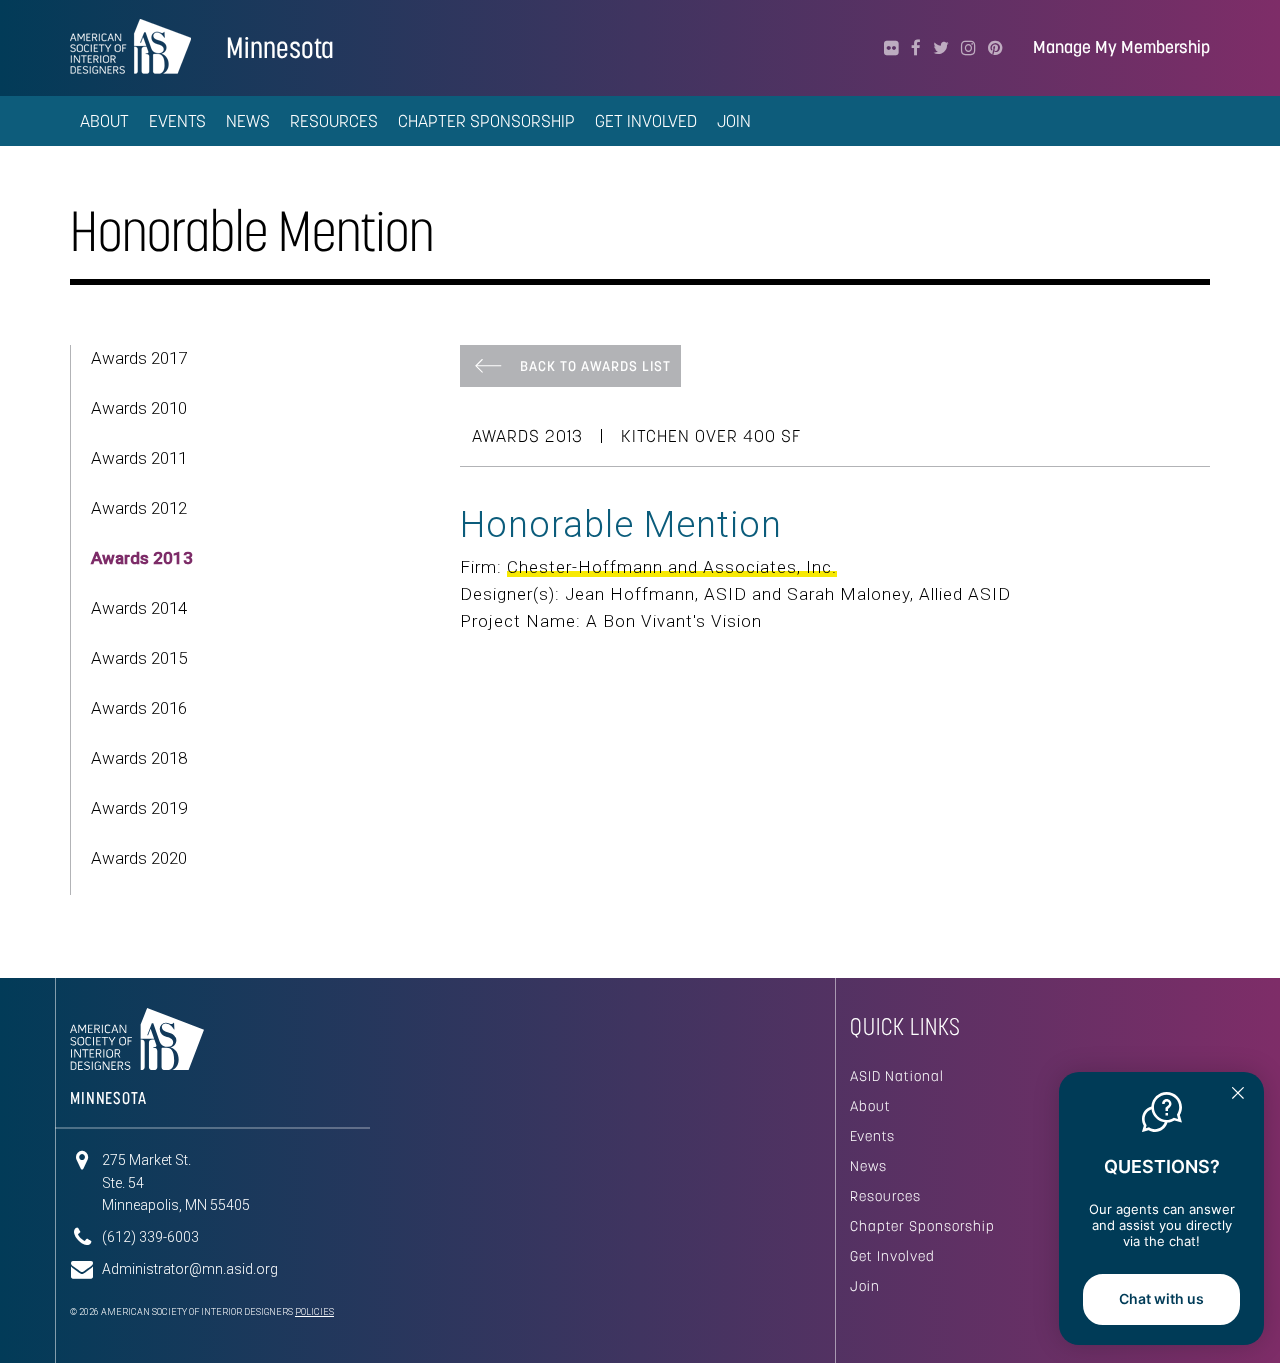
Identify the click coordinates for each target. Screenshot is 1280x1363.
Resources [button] (334, 121)
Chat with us (1161, 1298)
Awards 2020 (139, 858)
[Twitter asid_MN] (941, 48)
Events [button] (177, 121)
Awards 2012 (139, 508)
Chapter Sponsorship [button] (486, 121)
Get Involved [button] (646, 121)
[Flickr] (891, 48)
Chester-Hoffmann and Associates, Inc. (672, 567)
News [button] (248, 121)
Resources (885, 1196)
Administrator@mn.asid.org (190, 1269)
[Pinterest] (995, 48)
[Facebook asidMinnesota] (916, 48)
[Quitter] (1238, 1095)
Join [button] (734, 121)
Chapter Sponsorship (922, 1226)
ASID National (897, 1076)
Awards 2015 (139, 658)
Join (865, 1286)
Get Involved (892, 1256)
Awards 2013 (142, 558)
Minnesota (280, 47)
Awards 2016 (139, 708)
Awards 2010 (139, 408)
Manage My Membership (1121, 47)
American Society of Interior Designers (130, 46)
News (868, 1166)
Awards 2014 (139, 608)
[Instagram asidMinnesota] (968, 48)
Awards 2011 (139, 458)
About (870, 1106)
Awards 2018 (139, 758)
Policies (314, 1312)
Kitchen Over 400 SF (711, 436)
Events (872, 1136)
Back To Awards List (595, 366)
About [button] (104, 121)
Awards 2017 (139, 358)
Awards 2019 (139, 808)
